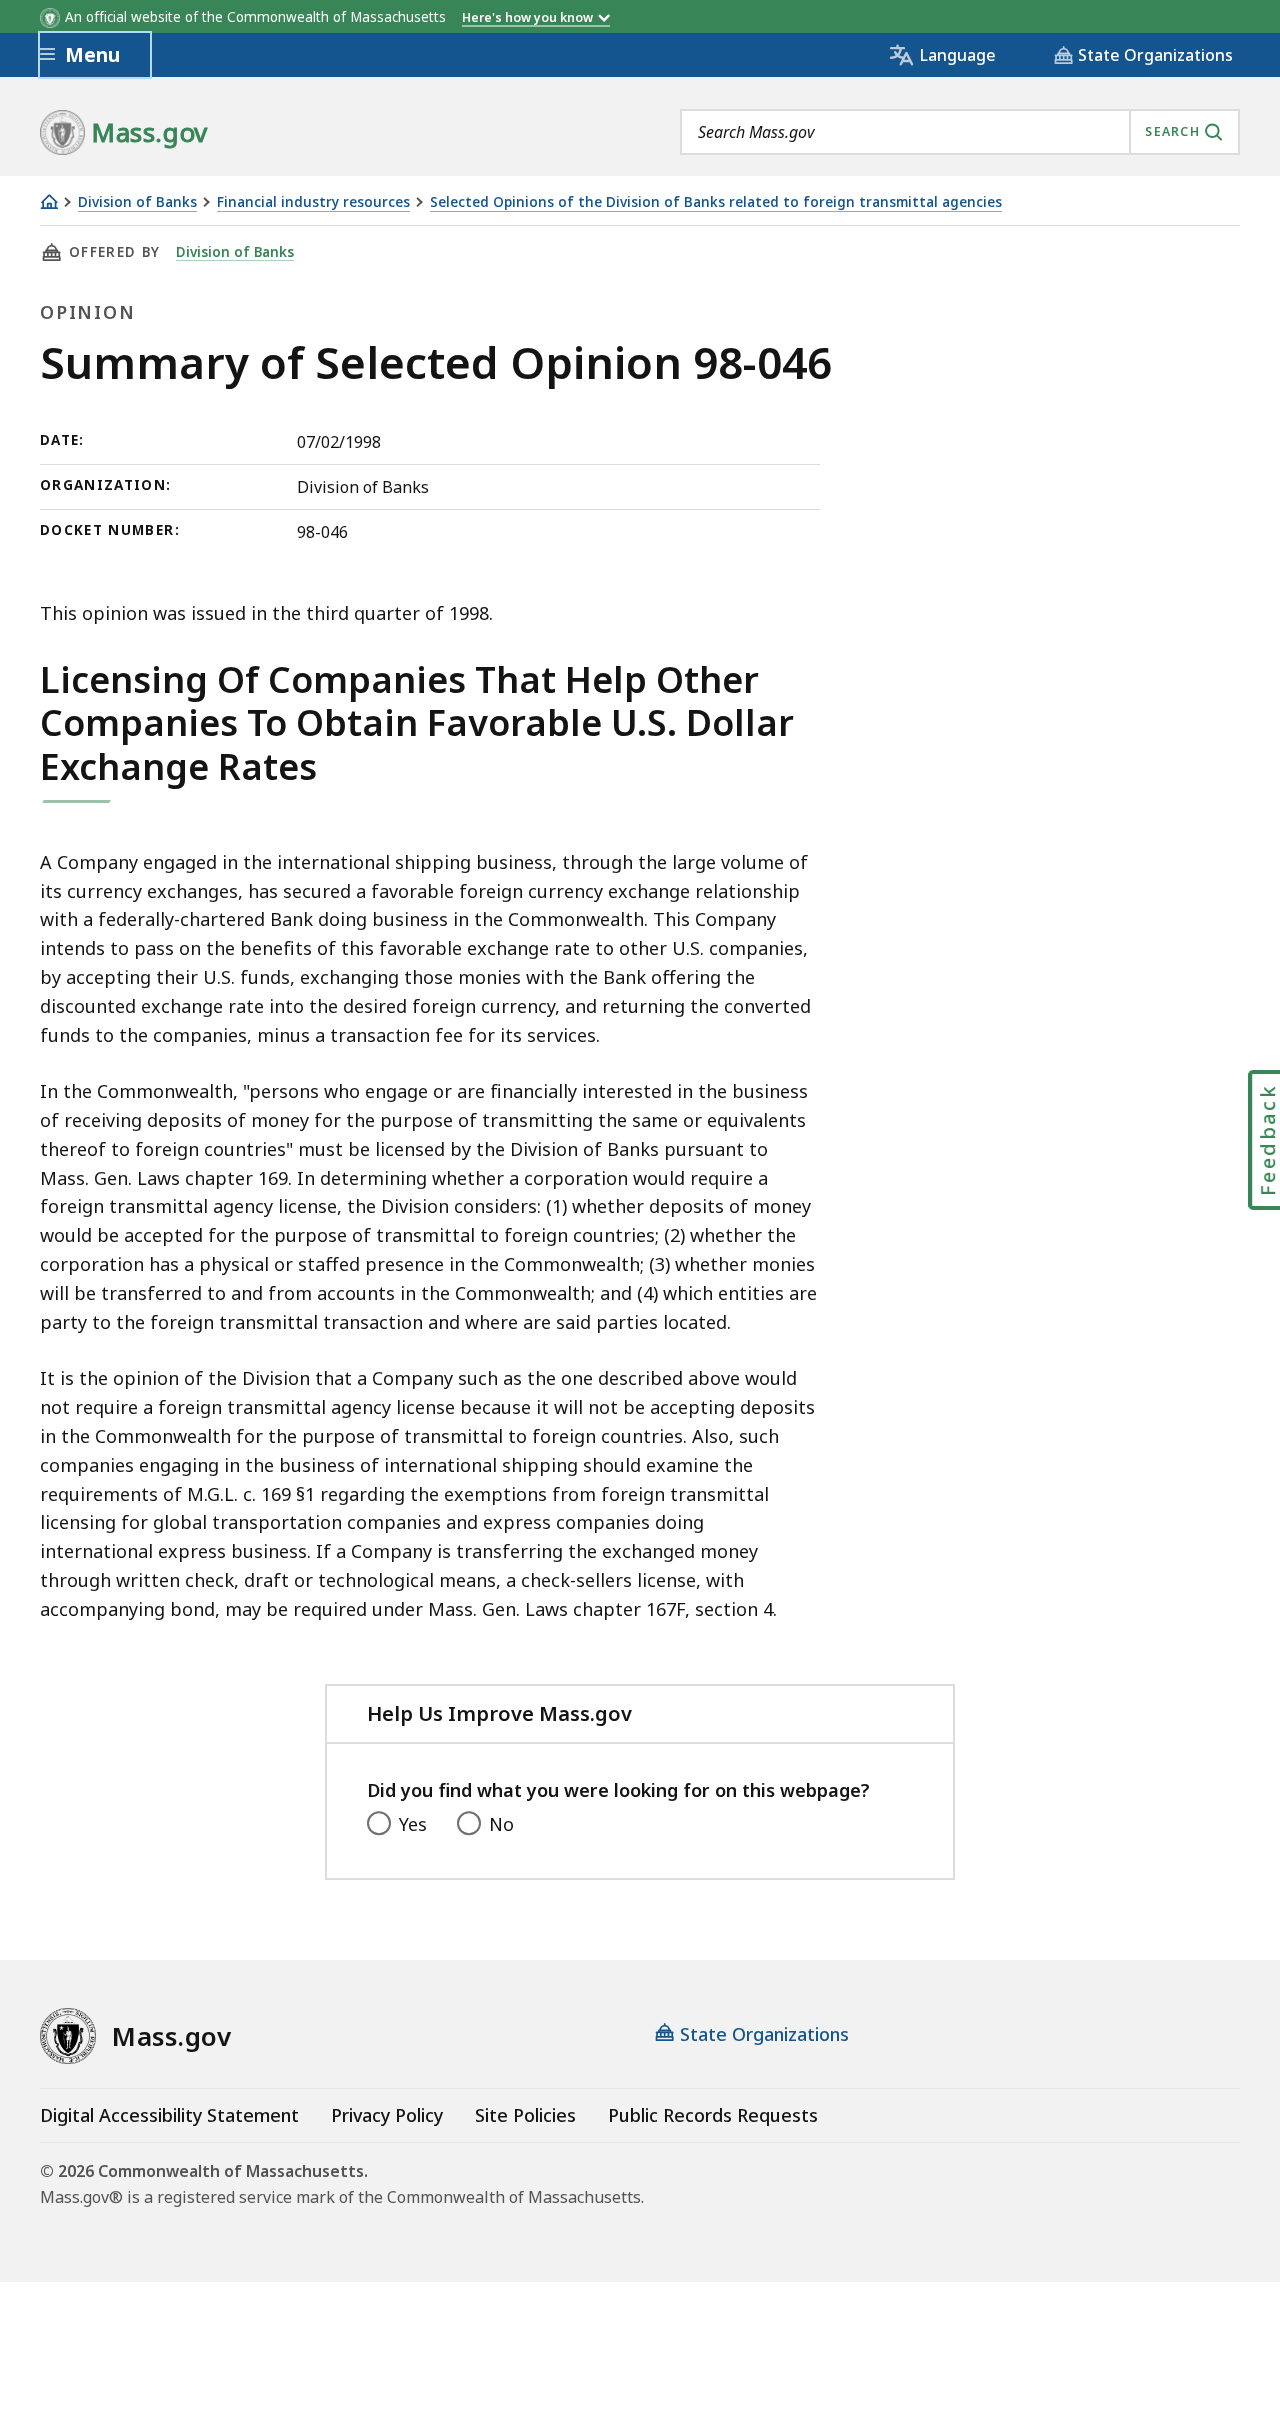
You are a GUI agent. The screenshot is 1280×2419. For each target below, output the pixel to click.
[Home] (49, 201)
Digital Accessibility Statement (169, 2115)
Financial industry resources (313, 202)
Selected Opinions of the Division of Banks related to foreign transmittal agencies (716, 202)
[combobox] (960, 132)
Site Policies (525, 2115)
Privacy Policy (387, 2115)
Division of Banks (137, 202)
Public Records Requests (713, 2115)
